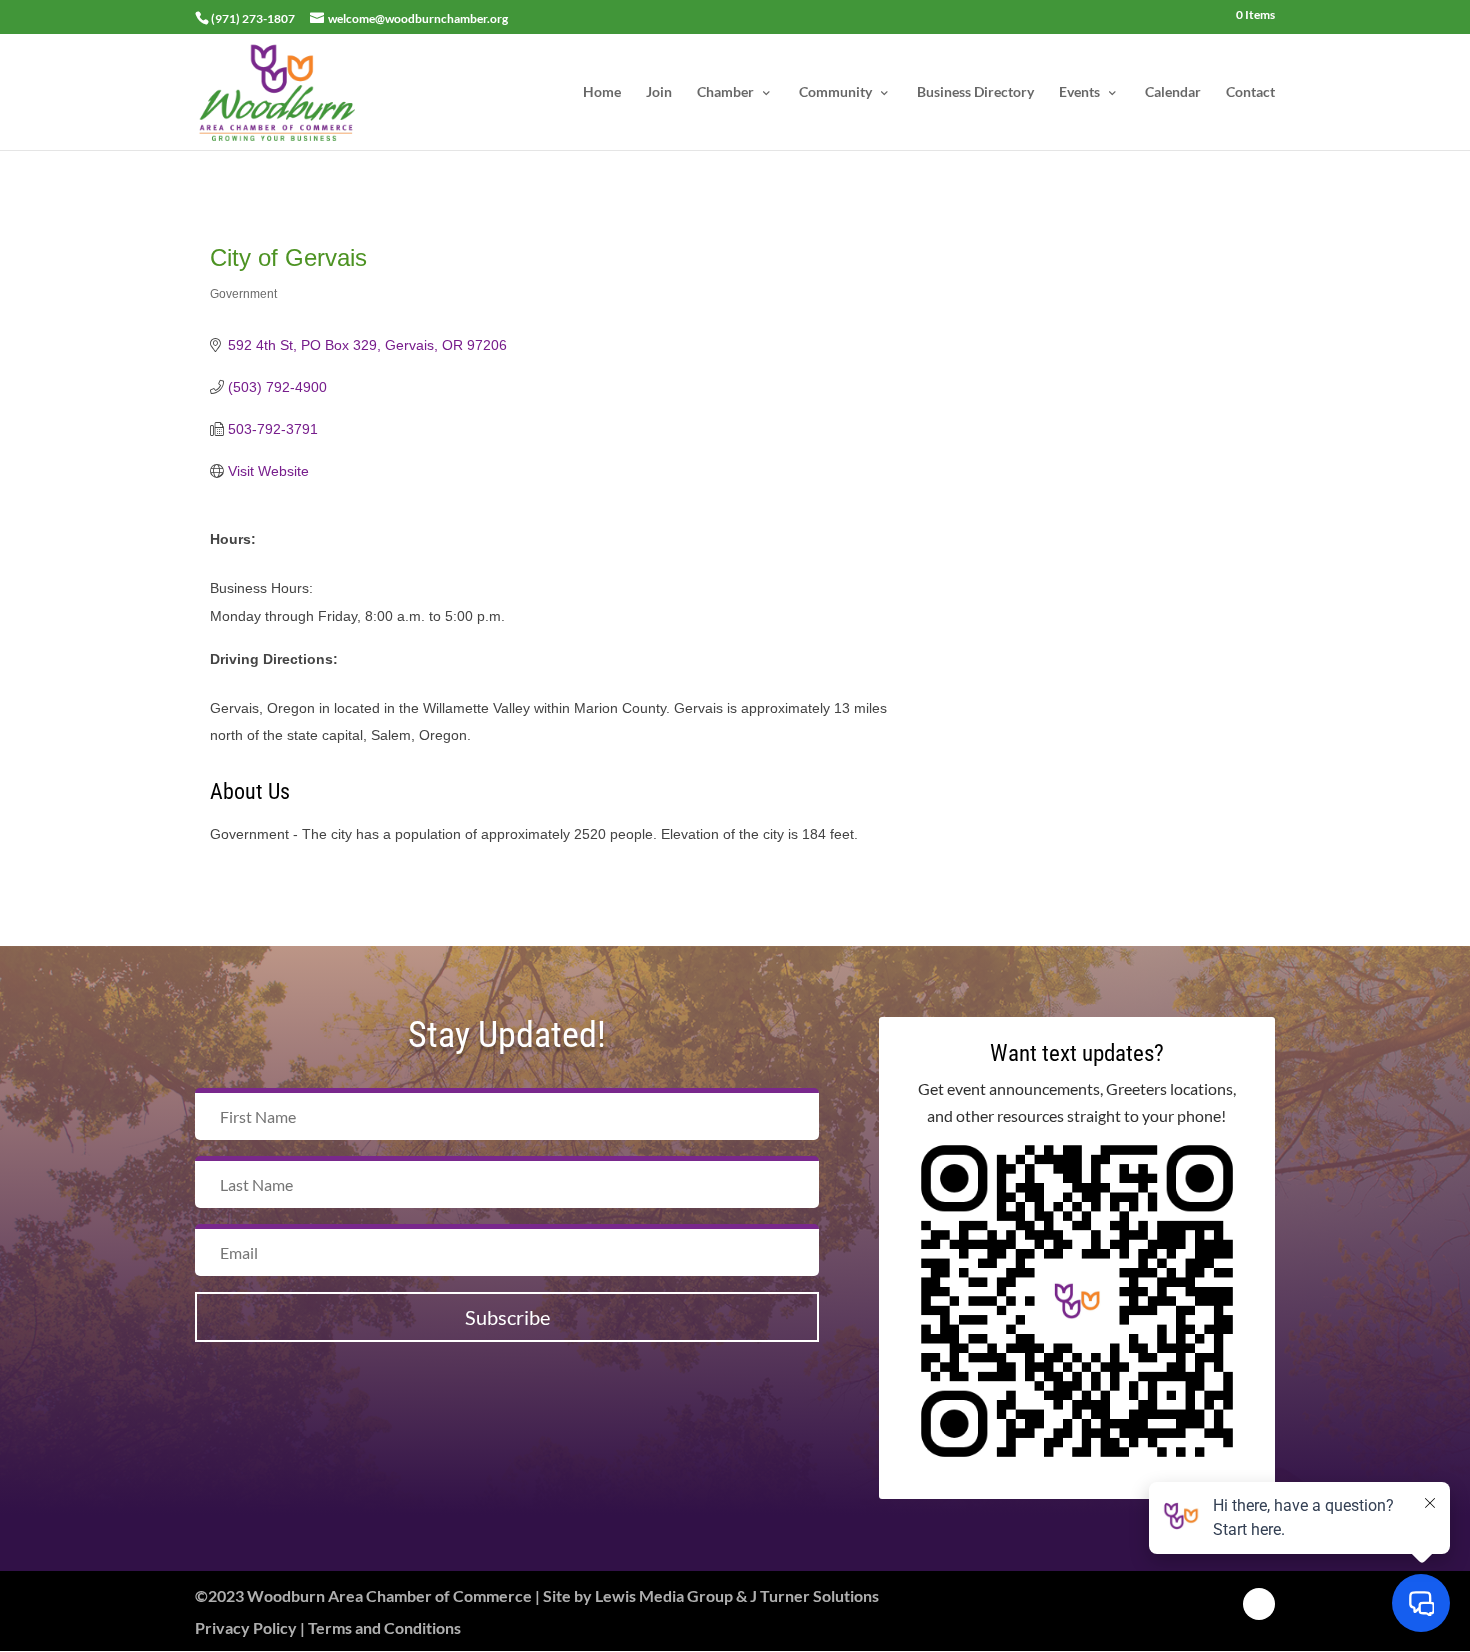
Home (602, 92)
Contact (1250, 92)
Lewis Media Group (664, 1595)
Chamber (725, 92)
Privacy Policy (246, 1627)
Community (835, 92)
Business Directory (975, 92)
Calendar (1173, 92)
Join (659, 92)
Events (1079, 92)
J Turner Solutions (814, 1595)
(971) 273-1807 (253, 18)
